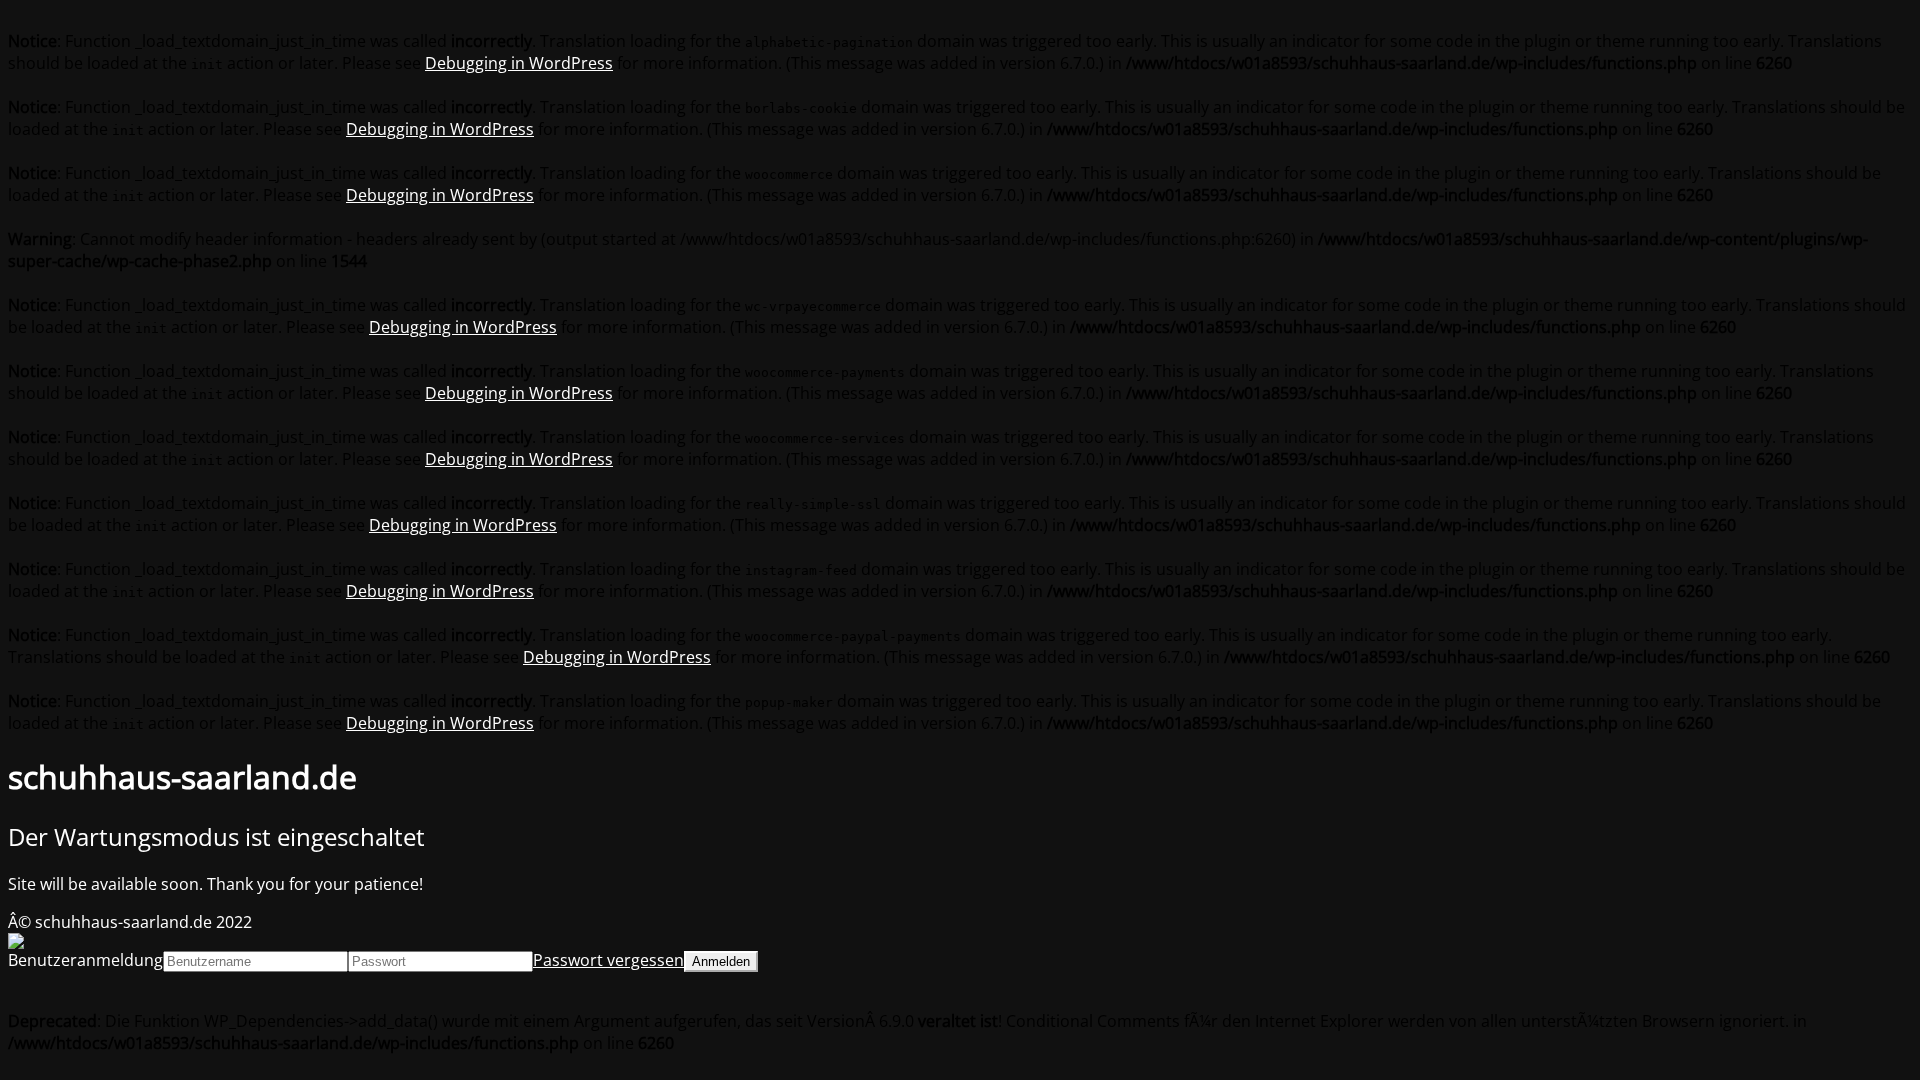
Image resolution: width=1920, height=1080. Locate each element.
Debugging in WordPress (519, 63)
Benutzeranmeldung (85, 960)
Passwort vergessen (608, 960)
